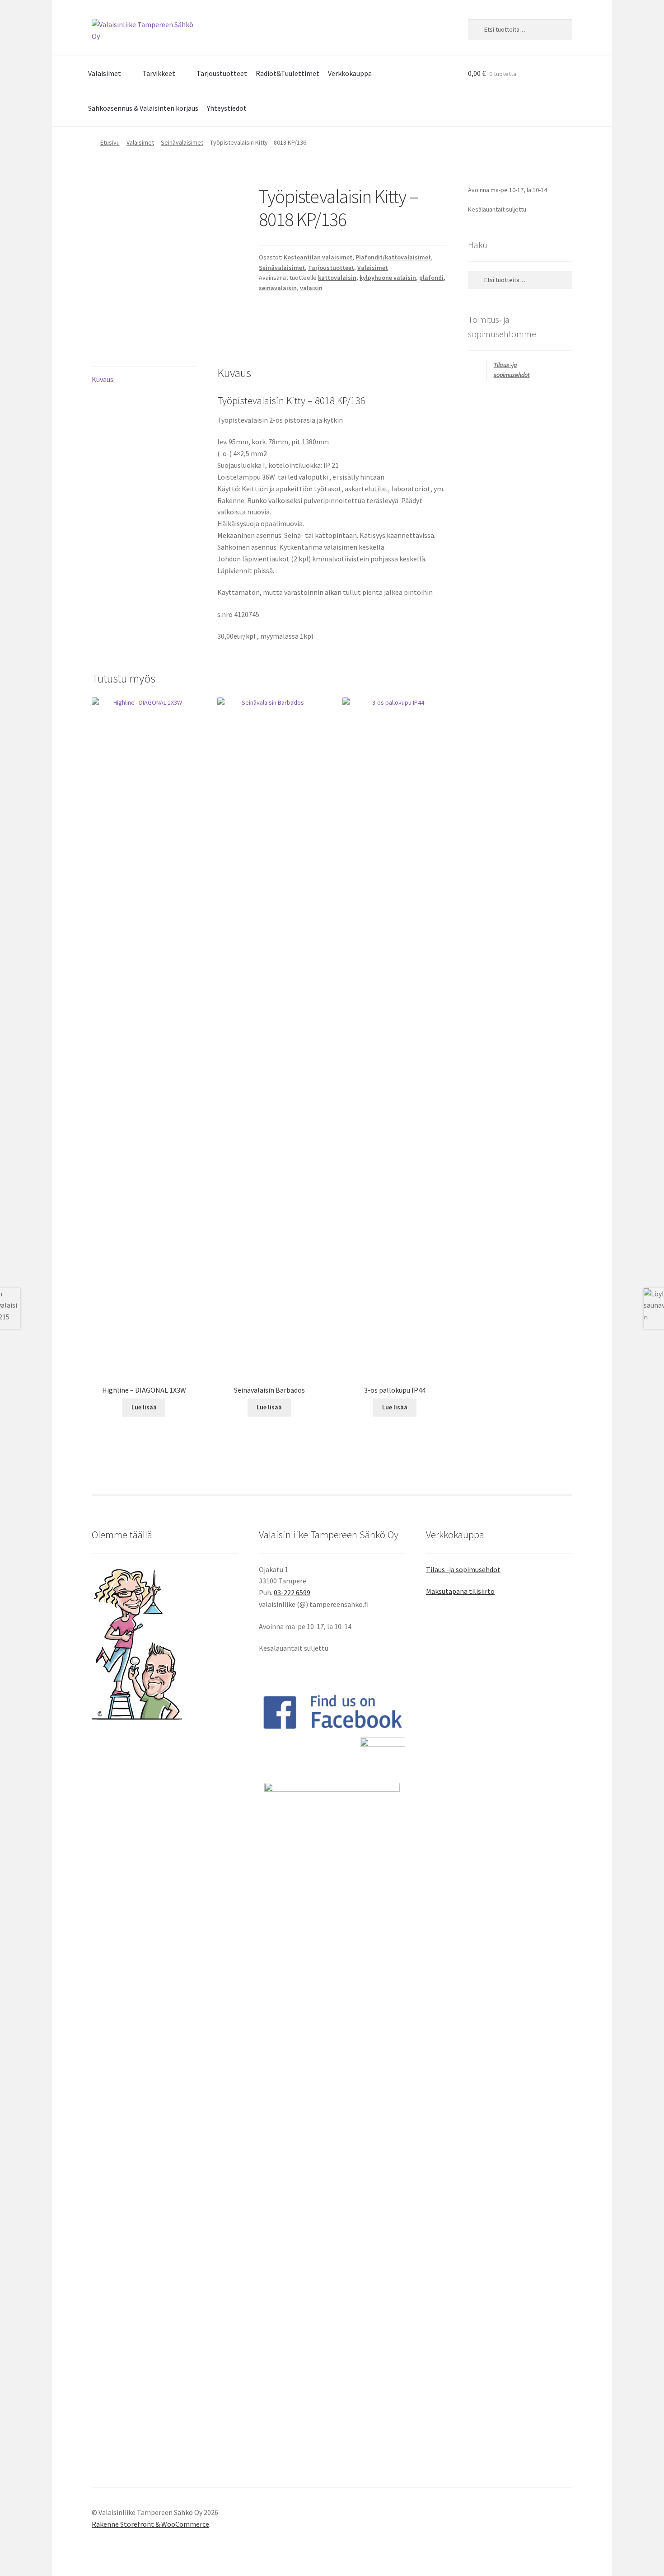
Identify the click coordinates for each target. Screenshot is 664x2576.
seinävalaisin (278, 288)
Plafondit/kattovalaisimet (393, 257)
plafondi (431, 278)
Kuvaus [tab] (103, 379)
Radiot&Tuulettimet (288, 73)
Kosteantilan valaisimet (318, 257)
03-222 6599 (292, 1592)
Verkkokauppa (350, 73)
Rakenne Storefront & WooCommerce (150, 2524)
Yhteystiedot (227, 108)
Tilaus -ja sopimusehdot (463, 1569)
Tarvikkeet (159, 73)
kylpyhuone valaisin (388, 278)
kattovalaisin (337, 278)
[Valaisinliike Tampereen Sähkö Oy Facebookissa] (332, 1712)
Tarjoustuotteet (222, 73)
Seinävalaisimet (182, 142)
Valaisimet (105, 73)
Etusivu (110, 142)
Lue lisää (144, 1407)
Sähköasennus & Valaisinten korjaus (143, 108)
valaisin (311, 288)
